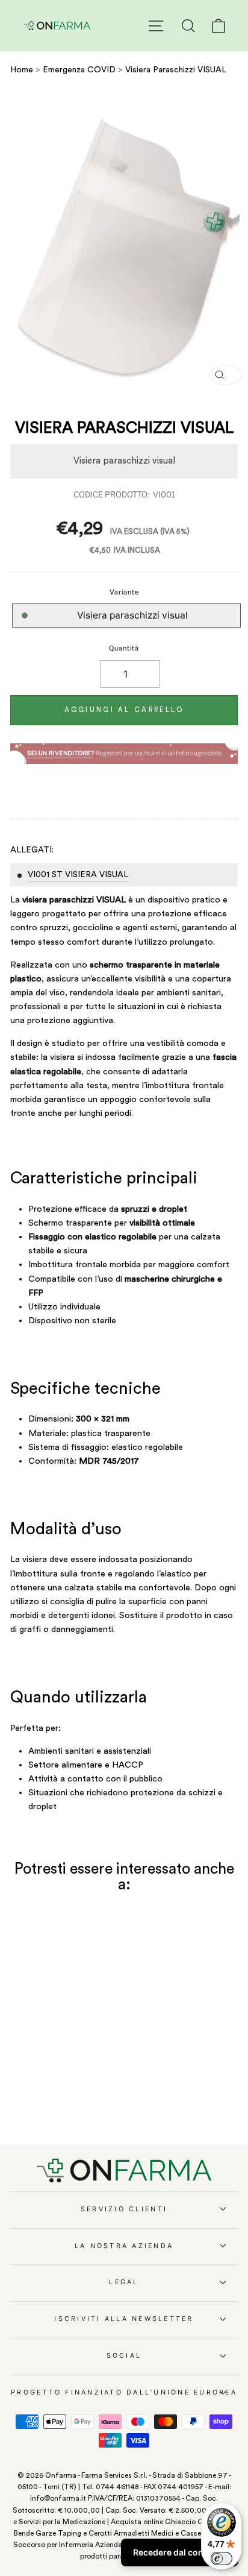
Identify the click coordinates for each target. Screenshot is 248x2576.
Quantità (124, 648)
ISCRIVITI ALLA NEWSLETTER (124, 2319)
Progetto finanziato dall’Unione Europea (124, 2392)
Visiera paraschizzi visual (132, 615)
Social (124, 2356)
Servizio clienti (124, 2209)
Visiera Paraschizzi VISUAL (176, 70)
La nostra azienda (124, 2246)
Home (22, 70)
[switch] (222, 2559)
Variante (124, 592)
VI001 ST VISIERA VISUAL (78, 875)
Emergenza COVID (79, 70)
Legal (124, 2282)
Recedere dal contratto (180, 2552)
